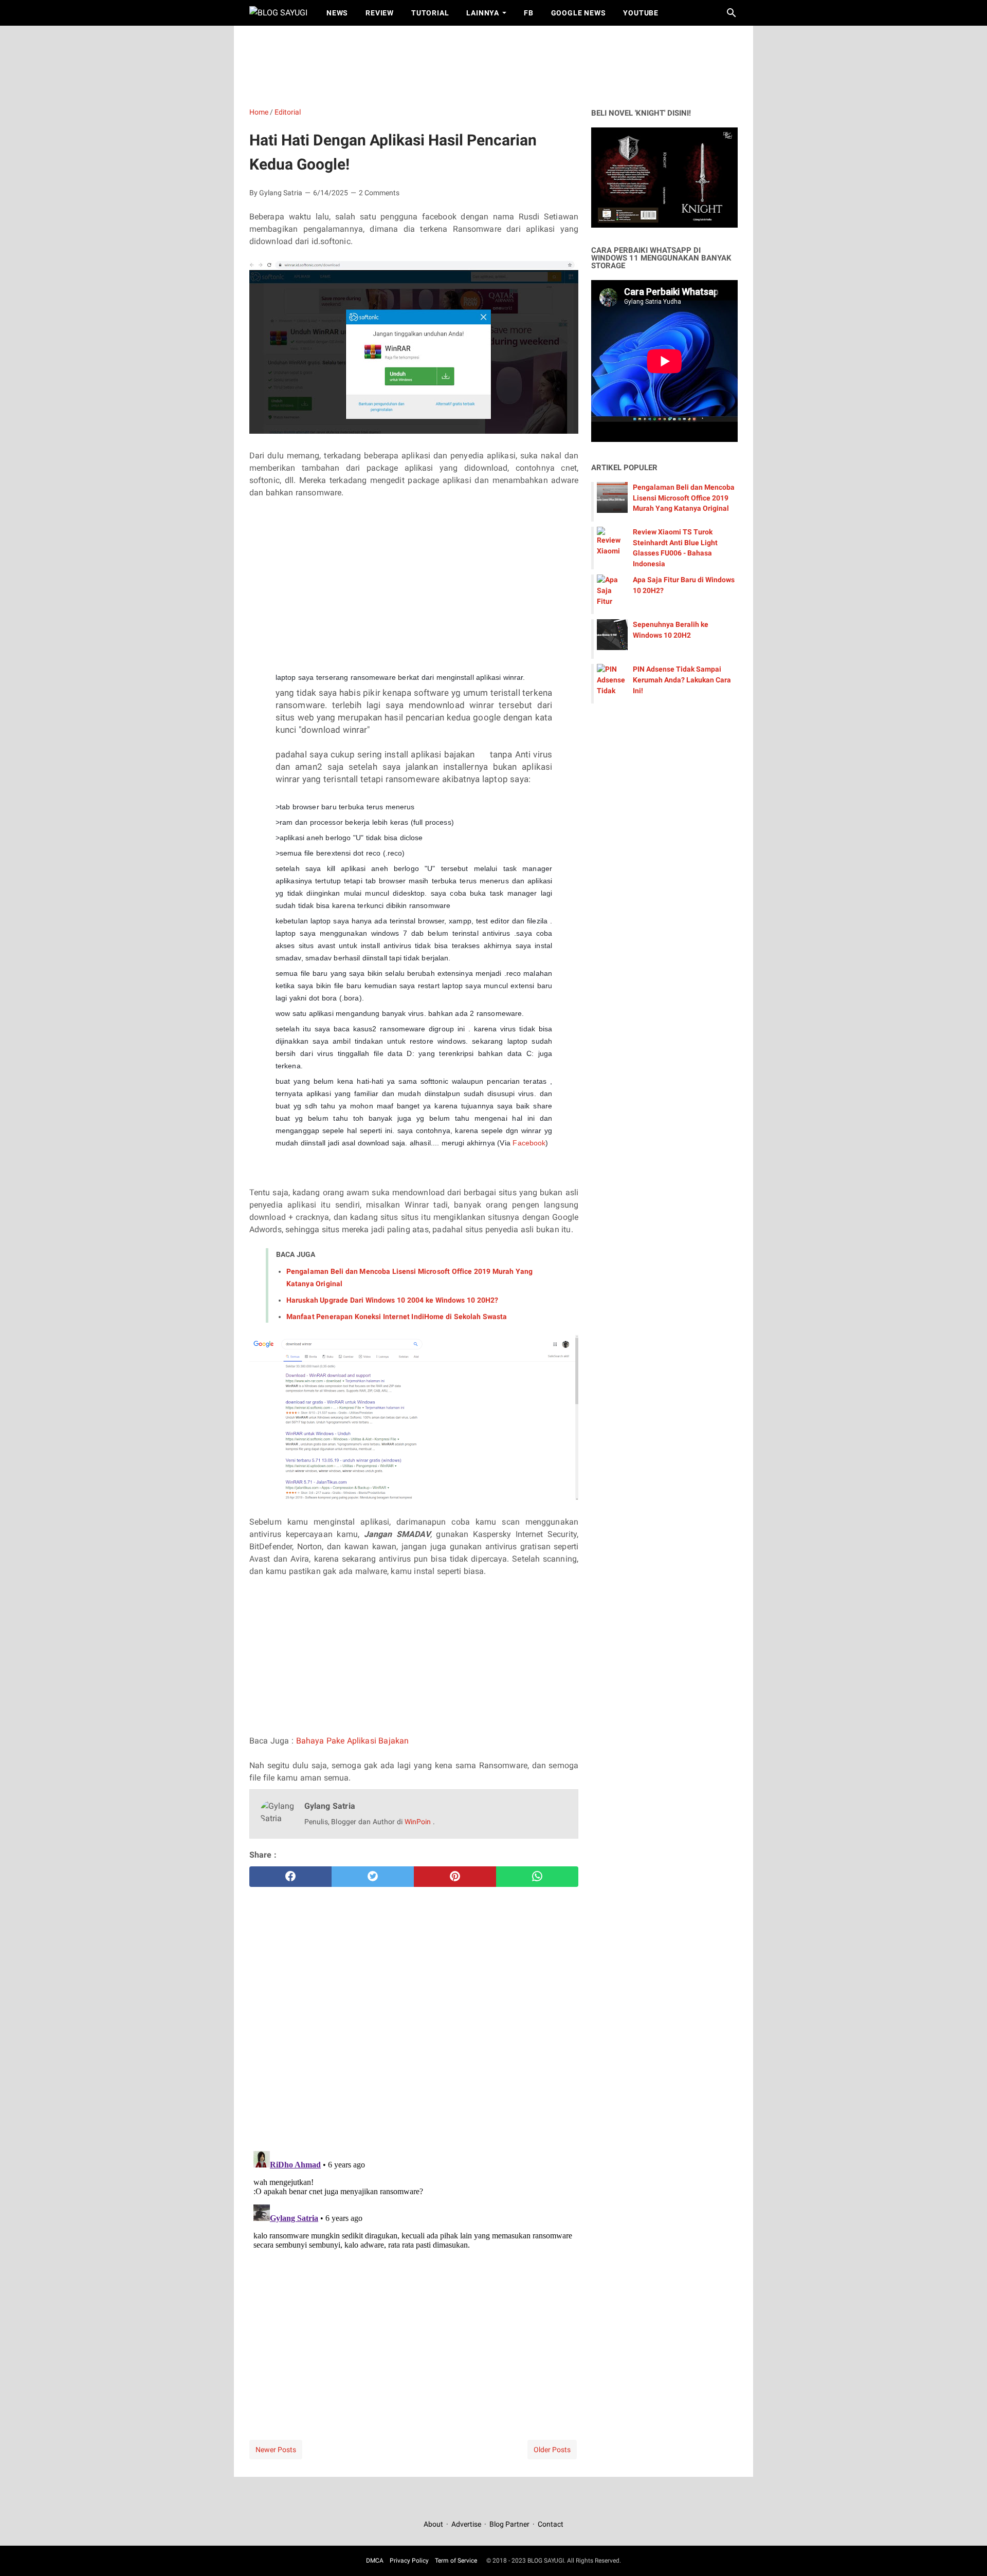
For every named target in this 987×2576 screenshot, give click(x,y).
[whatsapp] (537, 1877)
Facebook (529, 1143)
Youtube (641, 13)
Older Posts (552, 2450)
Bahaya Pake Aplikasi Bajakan (352, 1741)
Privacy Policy (409, 2561)
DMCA (375, 2561)
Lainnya (483, 13)
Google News (579, 13)
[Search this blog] (732, 13)
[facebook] (290, 1877)
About (434, 2524)
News (337, 13)
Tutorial (430, 13)
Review (380, 13)
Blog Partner (509, 2524)
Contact (551, 2524)
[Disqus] (414, 2275)
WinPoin (419, 1822)
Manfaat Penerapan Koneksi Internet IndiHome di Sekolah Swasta (397, 1317)
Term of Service (456, 2561)
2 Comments (379, 193)
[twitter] (373, 1877)
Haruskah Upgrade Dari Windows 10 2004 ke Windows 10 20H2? (392, 1300)
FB (529, 13)
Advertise (466, 2524)
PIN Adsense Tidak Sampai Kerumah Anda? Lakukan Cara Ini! (682, 680)
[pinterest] (455, 1877)
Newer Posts (276, 2450)
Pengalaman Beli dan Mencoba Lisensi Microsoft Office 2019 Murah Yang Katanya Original (684, 498)
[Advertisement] (499, 64)
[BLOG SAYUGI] (278, 13)
